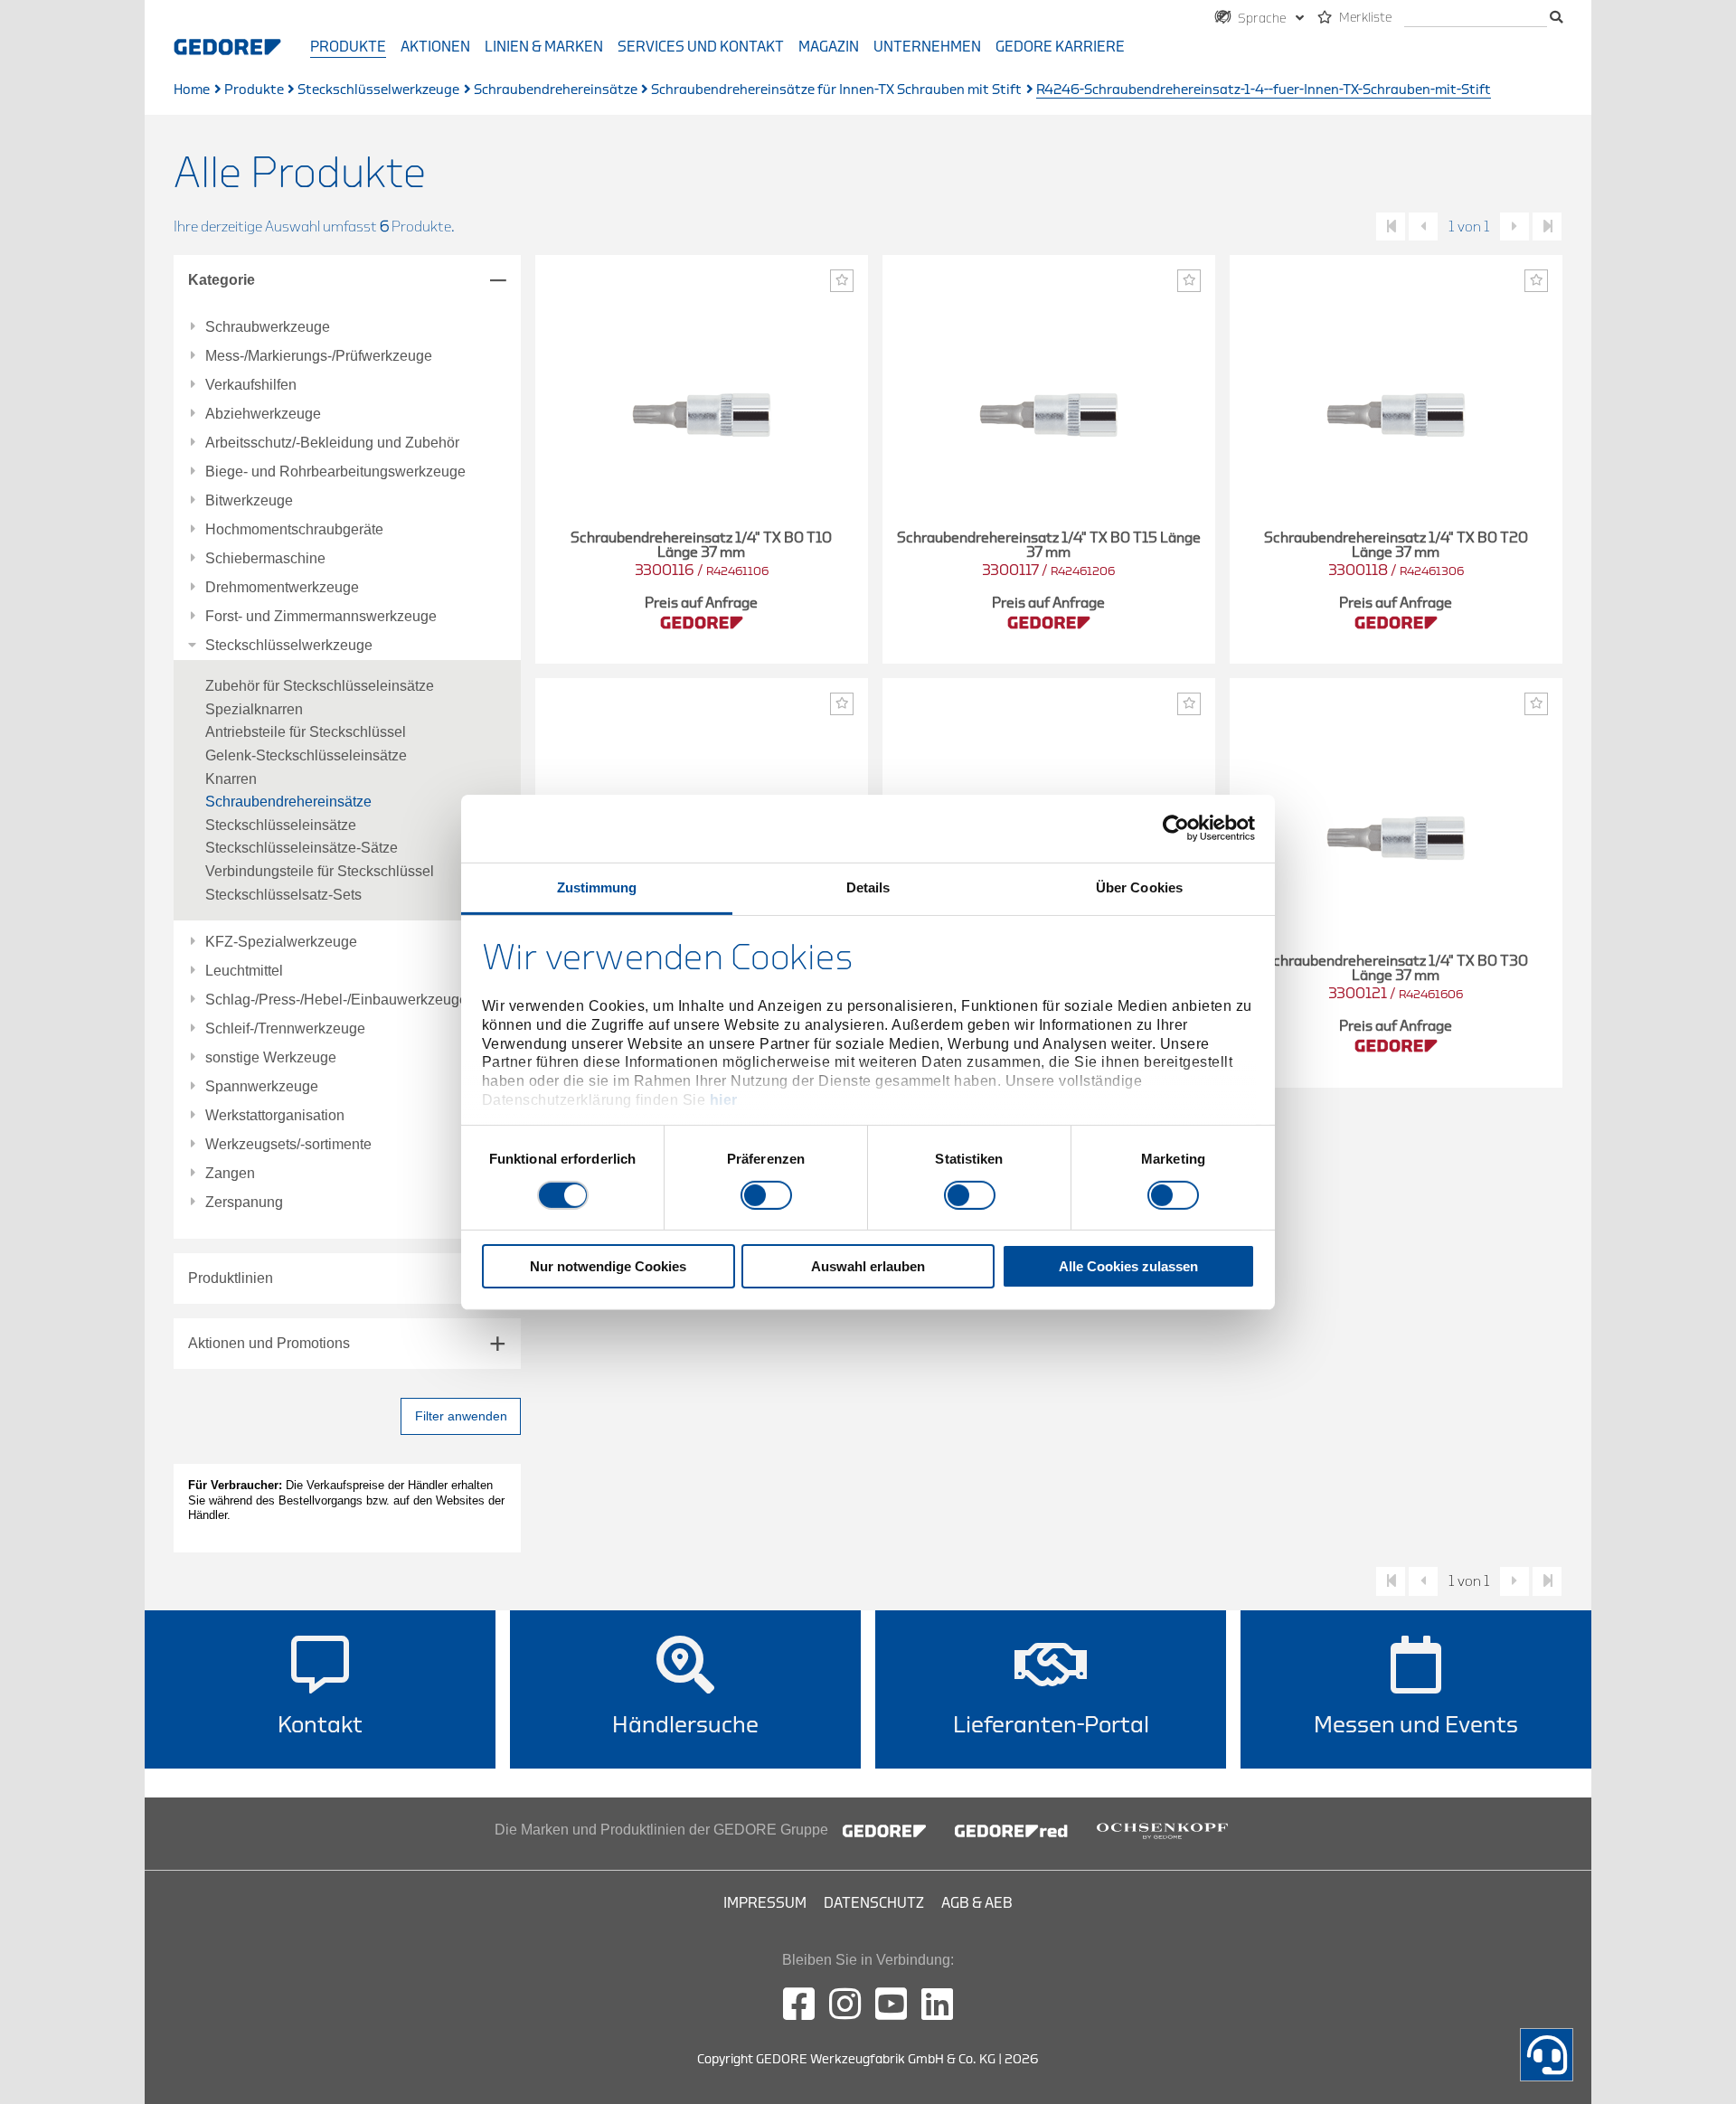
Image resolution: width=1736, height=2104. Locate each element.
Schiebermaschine (265, 559)
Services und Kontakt (701, 47)
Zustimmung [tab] (597, 887)
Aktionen (435, 47)
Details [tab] (868, 887)
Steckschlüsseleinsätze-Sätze (302, 848)
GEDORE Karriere (1060, 47)
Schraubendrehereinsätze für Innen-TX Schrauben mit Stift (836, 90)
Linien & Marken (544, 47)
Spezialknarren (254, 709)
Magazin (829, 47)
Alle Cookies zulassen (1128, 1266)
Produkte (348, 47)
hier (724, 1100)
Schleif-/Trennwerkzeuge (285, 1029)
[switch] (766, 1195)
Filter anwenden (461, 1416)
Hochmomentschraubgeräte (294, 530)
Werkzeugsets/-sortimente (288, 1145)
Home (192, 90)
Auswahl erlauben (868, 1266)
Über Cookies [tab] (1139, 887)
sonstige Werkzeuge (271, 1058)
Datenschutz (874, 1903)
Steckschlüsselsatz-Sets (283, 895)
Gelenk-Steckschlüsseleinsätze (306, 755)
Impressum (765, 1903)
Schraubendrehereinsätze (556, 90)
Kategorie (222, 280)
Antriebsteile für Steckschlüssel (306, 732)
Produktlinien (231, 1278)
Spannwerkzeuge (262, 1087)
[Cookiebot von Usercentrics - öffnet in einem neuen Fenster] (1176, 828)
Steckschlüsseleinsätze (281, 825)
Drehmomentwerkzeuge (282, 588)
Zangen (230, 1174)
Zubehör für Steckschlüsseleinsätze (320, 686)
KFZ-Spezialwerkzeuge (281, 942)
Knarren (231, 779)
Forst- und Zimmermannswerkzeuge (321, 617)
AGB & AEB (977, 1903)
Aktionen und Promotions (269, 1343)
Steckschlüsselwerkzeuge (378, 90)
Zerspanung (244, 1203)
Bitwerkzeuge (249, 501)
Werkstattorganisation (275, 1116)
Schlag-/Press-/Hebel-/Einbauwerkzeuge (336, 1000)
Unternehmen (927, 47)
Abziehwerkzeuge (263, 414)
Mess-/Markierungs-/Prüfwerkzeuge (319, 356)
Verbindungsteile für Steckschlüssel (320, 871)
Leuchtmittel (244, 971)
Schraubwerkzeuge (268, 327)
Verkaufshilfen (251, 385)
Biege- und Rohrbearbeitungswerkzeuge (335, 472)
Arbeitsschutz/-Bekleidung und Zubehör (332, 443)
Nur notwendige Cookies (608, 1266)
